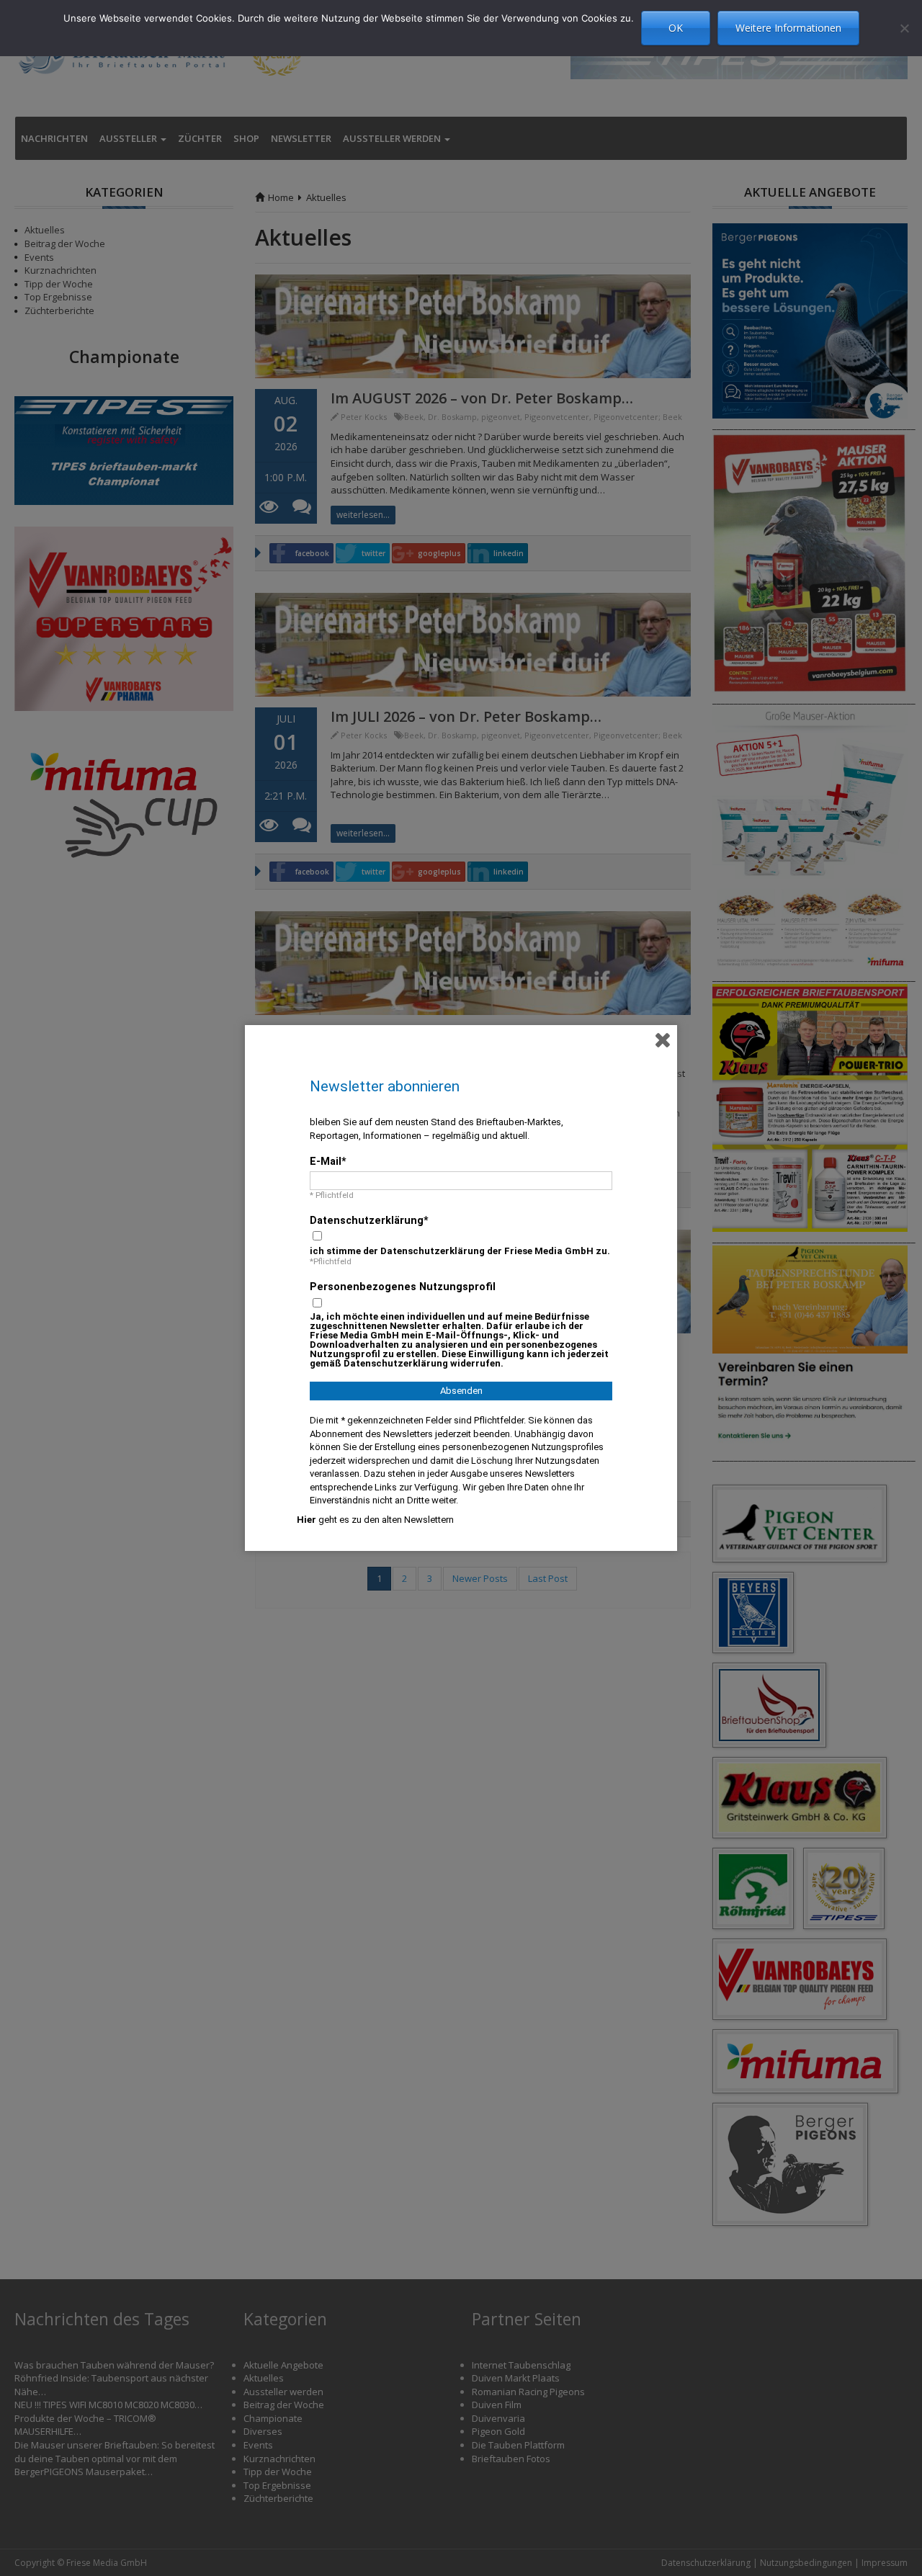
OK (676, 28)
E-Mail (326, 1161)
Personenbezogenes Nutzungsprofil (403, 1287)
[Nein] (904, 28)
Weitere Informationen (788, 28)
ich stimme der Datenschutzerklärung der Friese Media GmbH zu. (460, 1251)
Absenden (461, 1391)
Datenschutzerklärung (367, 1220)
